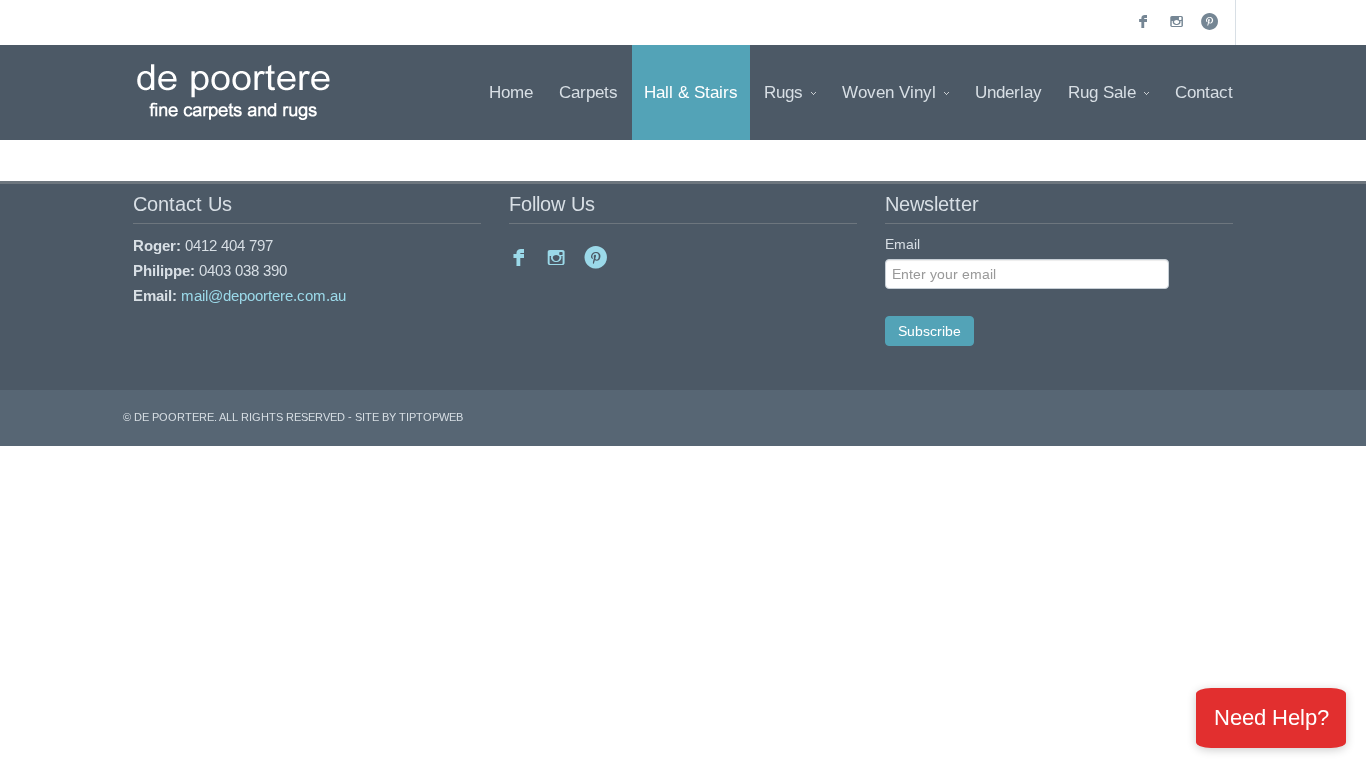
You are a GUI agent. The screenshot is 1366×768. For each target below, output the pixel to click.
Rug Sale (1102, 92)
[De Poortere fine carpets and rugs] (233, 93)
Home (511, 92)
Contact (1204, 92)
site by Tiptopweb (409, 417)
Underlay (1008, 92)
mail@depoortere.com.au (263, 295)
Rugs (783, 92)
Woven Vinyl (889, 92)
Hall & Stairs (691, 92)
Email (902, 244)
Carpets (588, 92)
